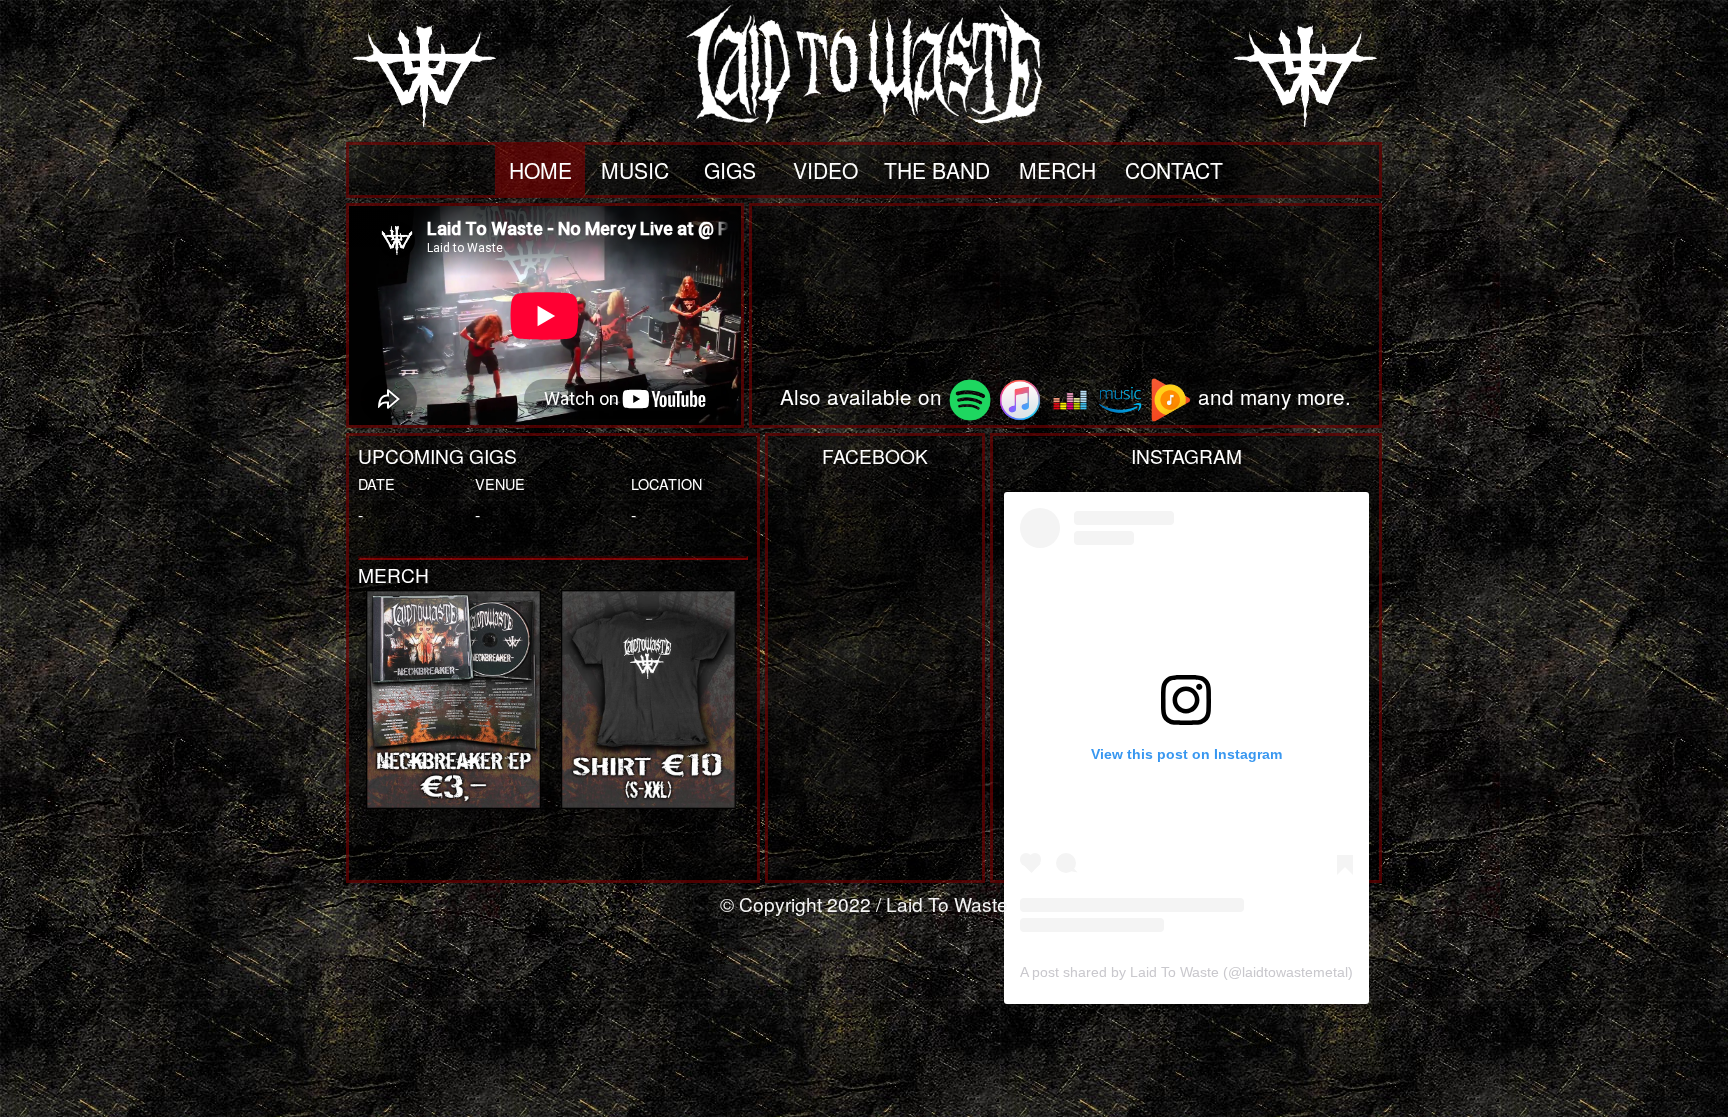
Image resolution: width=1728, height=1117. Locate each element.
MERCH (1057, 170)
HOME (540, 170)
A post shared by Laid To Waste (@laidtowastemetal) (1186, 972)
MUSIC (635, 170)
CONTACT (1174, 170)
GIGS (730, 170)
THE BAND (937, 170)
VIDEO (825, 170)
